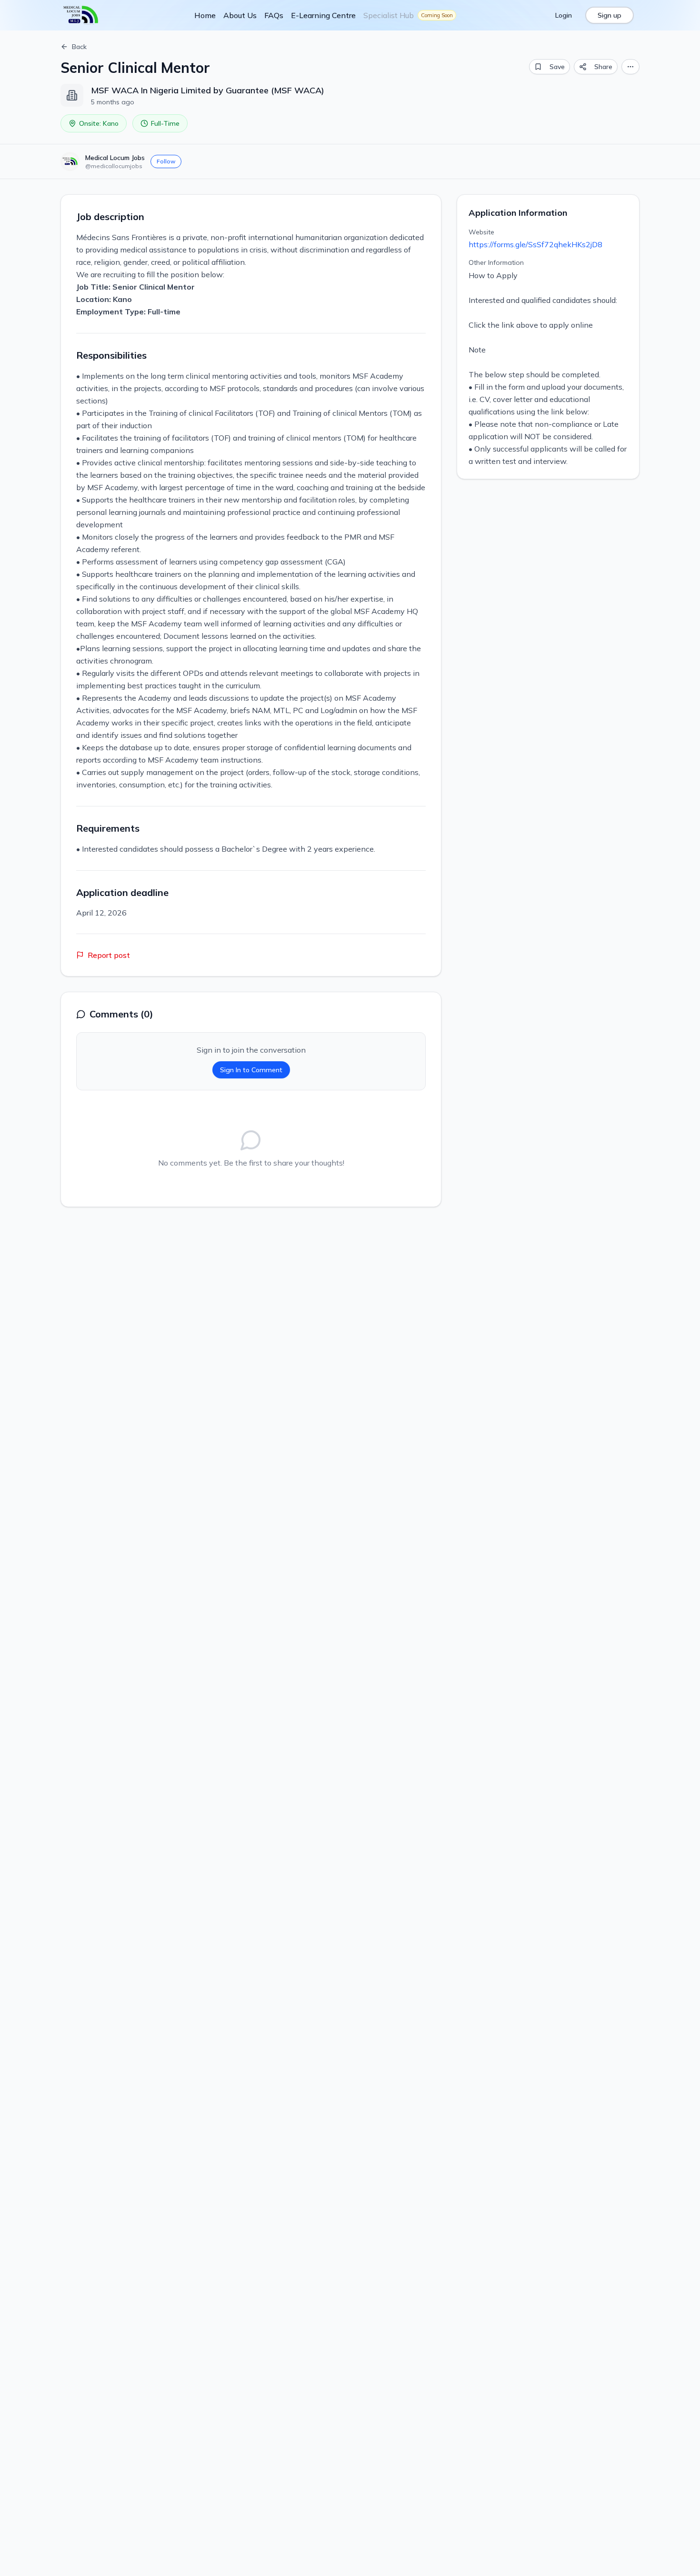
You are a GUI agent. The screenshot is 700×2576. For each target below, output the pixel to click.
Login (564, 15)
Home (205, 15)
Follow (166, 161)
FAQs (274, 15)
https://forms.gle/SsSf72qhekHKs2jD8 (535, 244)
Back (79, 47)
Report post (109, 955)
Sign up (610, 15)
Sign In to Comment (251, 1070)
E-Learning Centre (323, 15)
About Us (240, 15)
